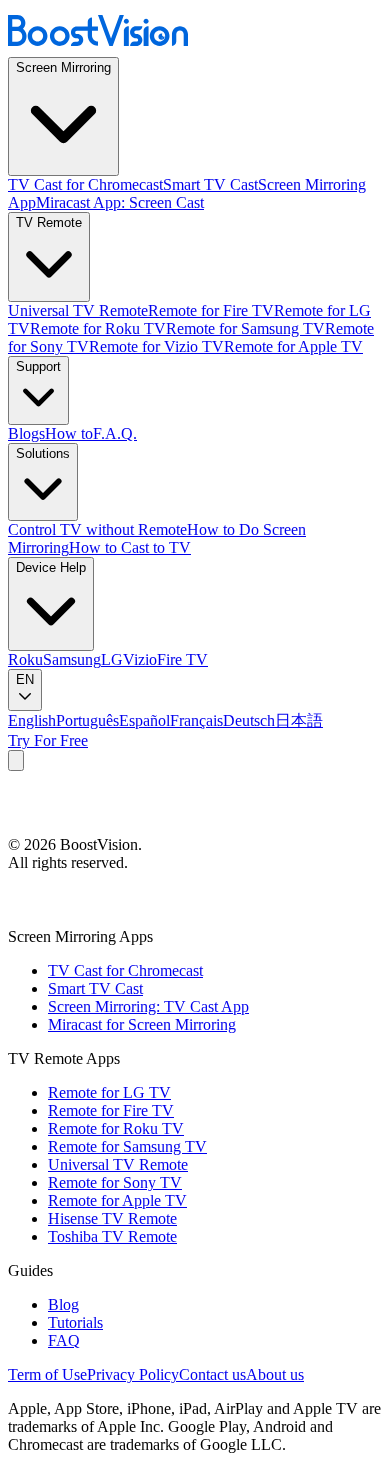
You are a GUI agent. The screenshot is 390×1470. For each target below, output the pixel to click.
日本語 (299, 720)
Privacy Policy (133, 1374)
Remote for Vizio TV (156, 346)
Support (38, 366)
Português (87, 720)
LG (112, 659)
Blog (63, 1304)
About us (275, 1374)
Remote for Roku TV (98, 328)
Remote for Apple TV (293, 346)
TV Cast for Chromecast (85, 184)
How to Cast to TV (130, 547)
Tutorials (75, 1322)
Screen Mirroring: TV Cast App (148, 1006)
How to (69, 433)
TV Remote (49, 222)
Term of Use (47, 1374)
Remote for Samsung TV (245, 328)
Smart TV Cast (210, 184)
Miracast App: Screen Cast (120, 202)
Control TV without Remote (97, 529)
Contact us (212, 1374)
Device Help (51, 567)
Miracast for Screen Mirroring (142, 1024)
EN (25, 679)
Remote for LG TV (109, 1092)
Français (196, 720)
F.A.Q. (115, 433)
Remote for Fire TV (211, 310)
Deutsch (249, 720)
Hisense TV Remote (112, 1218)
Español (144, 720)
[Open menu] (16, 760)
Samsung (72, 659)
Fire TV (182, 659)
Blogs (26, 433)
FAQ (64, 1340)
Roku (25, 659)
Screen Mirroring (63, 67)
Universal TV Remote (78, 310)
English (32, 720)
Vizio (140, 659)
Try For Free (48, 740)
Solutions (43, 453)
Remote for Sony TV (115, 1182)
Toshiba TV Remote (112, 1236)
